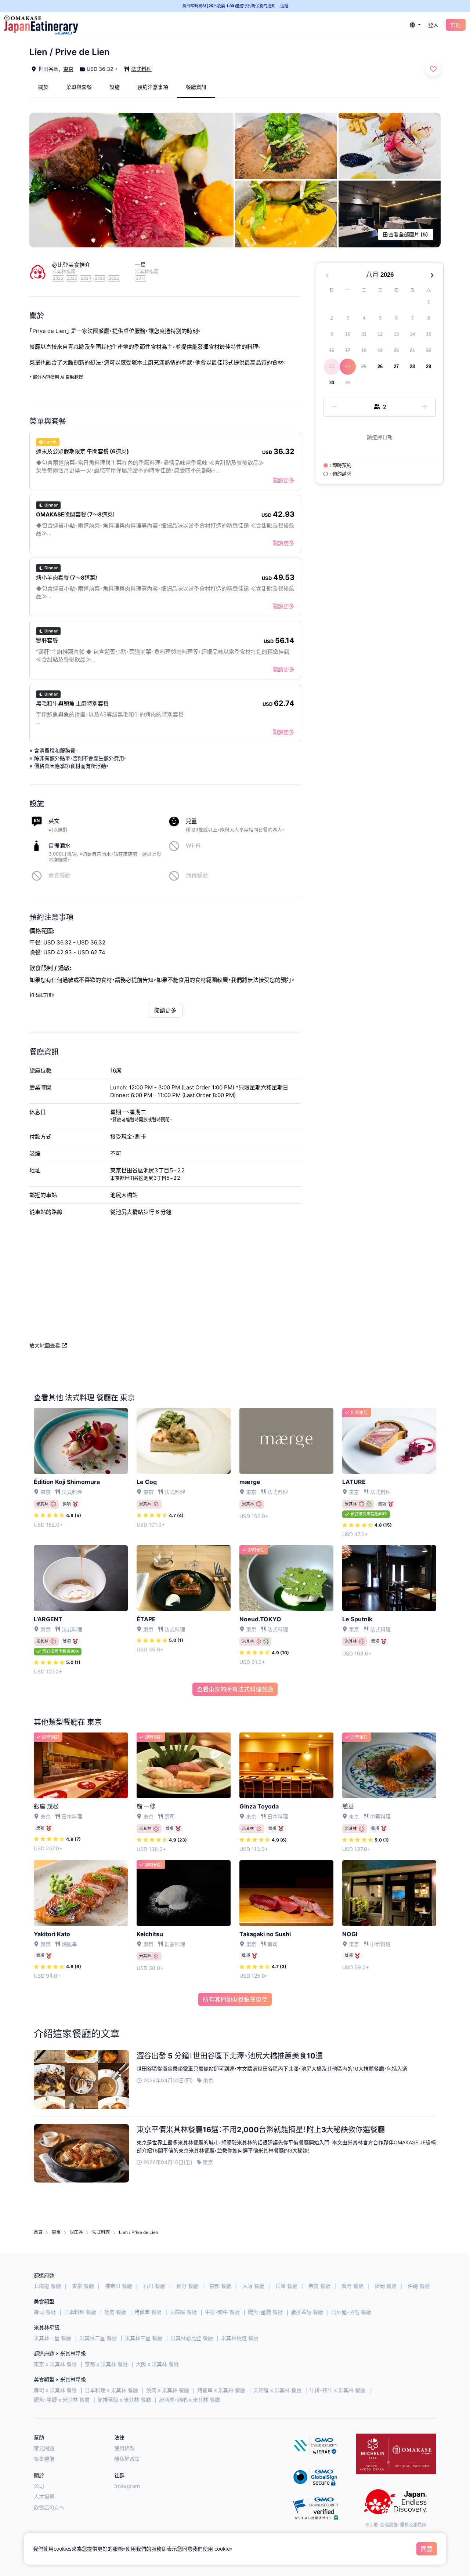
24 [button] (348, 367)
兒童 (191, 821)
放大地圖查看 (46, 1345)
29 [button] (429, 367)
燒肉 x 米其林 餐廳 (168, 2390)
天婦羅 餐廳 (183, 2312)
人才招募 (44, 2497)
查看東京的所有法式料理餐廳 (235, 1689)
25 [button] (364, 367)
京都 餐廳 (220, 2286)
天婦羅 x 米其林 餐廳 (277, 2390)
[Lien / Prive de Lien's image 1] (131, 180)
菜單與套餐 (79, 87)
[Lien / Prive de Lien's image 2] (286, 146)
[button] (415, 25)
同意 (427, 2549)
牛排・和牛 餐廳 (222, 2312)
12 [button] (380, 334)
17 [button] (348, 350)
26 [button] (380, 367)
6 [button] (396, 318)
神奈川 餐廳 (119, 2286)
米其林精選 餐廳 (240, 2338)
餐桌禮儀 (44, 2459)
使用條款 (124, 2448)
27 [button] (396, 367)
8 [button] (429, 318)
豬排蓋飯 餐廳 (307, 2312)
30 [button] (332, 383)
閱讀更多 (283, 480)
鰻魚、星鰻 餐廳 (265, 2312)
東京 (68, 69)
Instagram (127, 2486)
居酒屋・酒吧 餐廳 (351, 2312)
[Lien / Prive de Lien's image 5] (390, 214)
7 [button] (413, 318)
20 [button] (396, 350)
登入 (433, 25)
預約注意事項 (153, 87)
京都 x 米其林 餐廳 (106, 2364)
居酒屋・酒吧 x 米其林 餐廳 (189, 2400)
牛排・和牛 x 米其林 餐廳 (337, 2390)
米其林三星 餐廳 (144, 2338)
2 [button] (332, 318)
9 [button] (332, 334)
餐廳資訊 (196, 87)
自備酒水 (59, 846)
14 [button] (412, 334)
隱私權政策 (127, 2459)
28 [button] (412, 367)
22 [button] (429, 350)
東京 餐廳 (83, 2286)
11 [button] (364, 334)
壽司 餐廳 (45, 2312)
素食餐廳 (59, 875)
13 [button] (396, 334)
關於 (43, 87)
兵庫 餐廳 (286, 2286)
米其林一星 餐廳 (53, 2338)
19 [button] (380, 350)
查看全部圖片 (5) (408, 234)
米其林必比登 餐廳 (192, 2338)
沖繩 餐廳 (419, 2286)
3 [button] (348, 318)
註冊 (456, 25)
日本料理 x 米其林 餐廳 (111, 2390)
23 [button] (332, 367)
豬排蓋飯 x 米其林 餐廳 (124, 2400)
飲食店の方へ (49, 2507)
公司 (39, 2486)
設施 (115, 87)
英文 (54, 821)
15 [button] (429, 334)
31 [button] (348, 383)
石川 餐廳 (154, 2286)
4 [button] (364, 318)
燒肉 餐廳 (115, 2312)
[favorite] (433, 69)
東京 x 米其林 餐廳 (55, 2364)
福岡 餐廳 (386, 2286)
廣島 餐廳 (352, 2286)
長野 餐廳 (187, 2286)
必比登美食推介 (71, 265)
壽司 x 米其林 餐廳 (55, 2390)
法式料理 (141, 69)
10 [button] (348, 334)
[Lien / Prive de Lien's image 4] (286, 214)
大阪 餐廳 (253, 2286)
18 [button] (364, 350)
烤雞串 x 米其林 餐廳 (221, 2390)
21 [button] (412, 350)
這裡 (284, 6)
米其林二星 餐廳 (98, 2338)
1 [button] (429, 302)
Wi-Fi (193, 846)
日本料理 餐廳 (80, 2312)
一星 (140, 265)
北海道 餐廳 (47, 2286)
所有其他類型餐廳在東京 (235, 1999)
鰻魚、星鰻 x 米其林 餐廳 (62, 2400)
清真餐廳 (197, 875)
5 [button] (380, 318)
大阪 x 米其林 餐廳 (157, 2364)
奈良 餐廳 (319, 2286)
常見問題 (44, 2448)
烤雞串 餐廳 (148, 2312)
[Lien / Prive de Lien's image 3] (390, 146)
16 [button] (332, 350)
